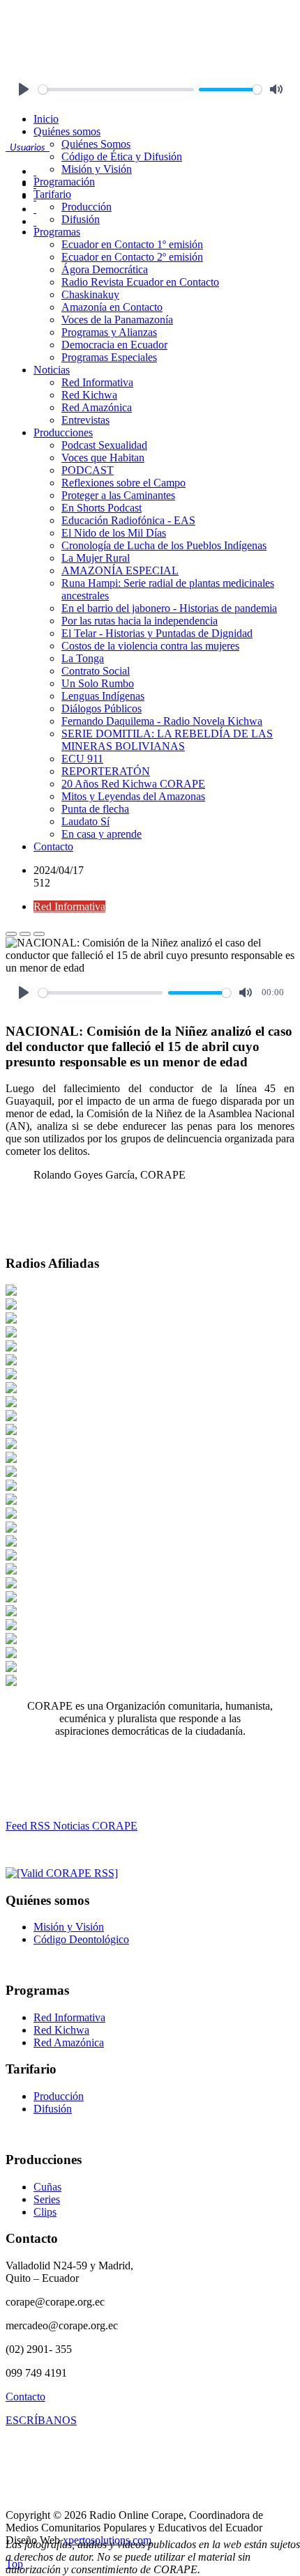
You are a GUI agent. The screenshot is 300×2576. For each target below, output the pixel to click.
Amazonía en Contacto (112, 307)
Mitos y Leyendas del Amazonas (133, 796)
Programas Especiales (109, 357)
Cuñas (47, 2187)
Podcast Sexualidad (104, 445)
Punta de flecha (95, 809)
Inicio (46, 119)
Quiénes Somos (96, 144)
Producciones (63, 432)
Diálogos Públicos (102, 708)
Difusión (81, 219)
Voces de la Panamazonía (117, 320)
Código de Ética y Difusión (122, 156)
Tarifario (52, 194)
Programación (64, 182)
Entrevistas (85, 420)
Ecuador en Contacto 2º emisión (132, 257)
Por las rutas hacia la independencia (140, 621)
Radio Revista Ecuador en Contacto (140, 282)
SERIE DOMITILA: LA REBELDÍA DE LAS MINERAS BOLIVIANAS (167, 740)
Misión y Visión (97, 169)
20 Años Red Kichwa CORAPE (133, 784)
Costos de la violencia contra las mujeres (150, 646)
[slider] (116, 90)
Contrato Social (96, 671)
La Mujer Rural (96, 558)
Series (47, 2199)
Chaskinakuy (90, 294)
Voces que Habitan (103, 458)
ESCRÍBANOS (41, 2420)
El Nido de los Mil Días (114, 533)
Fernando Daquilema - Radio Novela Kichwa (162, 721)
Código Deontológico (81, 1939)
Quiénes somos (67, 131)
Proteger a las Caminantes (118, 495)
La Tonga (83, 658)
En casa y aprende (102, 834)
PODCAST (88, 470)
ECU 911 (82, 759)
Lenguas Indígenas (103, 696)
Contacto (53, 846)
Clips (45, 2212)
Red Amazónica (97, 407)
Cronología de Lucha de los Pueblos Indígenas (164, 545)
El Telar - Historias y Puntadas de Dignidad (157, 633)
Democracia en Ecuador (114, 345)
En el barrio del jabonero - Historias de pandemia (169, 608)
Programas (57, 232)
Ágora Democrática (105, 269)
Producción (87, 207)
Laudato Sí (85, 821)
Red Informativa (97, 382)
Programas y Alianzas (109, 332)
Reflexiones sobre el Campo (123, 483)
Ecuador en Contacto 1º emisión (132, 244)
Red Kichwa (89, 395)
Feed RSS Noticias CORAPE (72, 1826)
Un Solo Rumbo (98, 683)
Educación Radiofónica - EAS (128, 520)
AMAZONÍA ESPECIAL (120, 570)
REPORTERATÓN (106, 771)
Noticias (52, 370)
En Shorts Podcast (102, 508)
